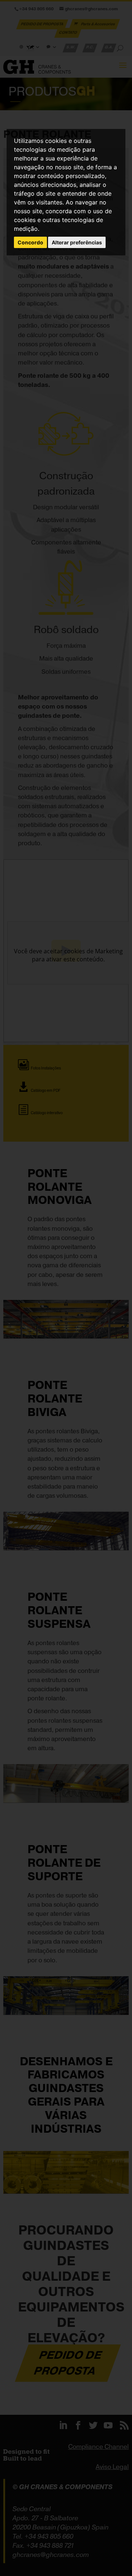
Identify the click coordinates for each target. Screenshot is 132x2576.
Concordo (30, 242)
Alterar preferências (77, 242)
